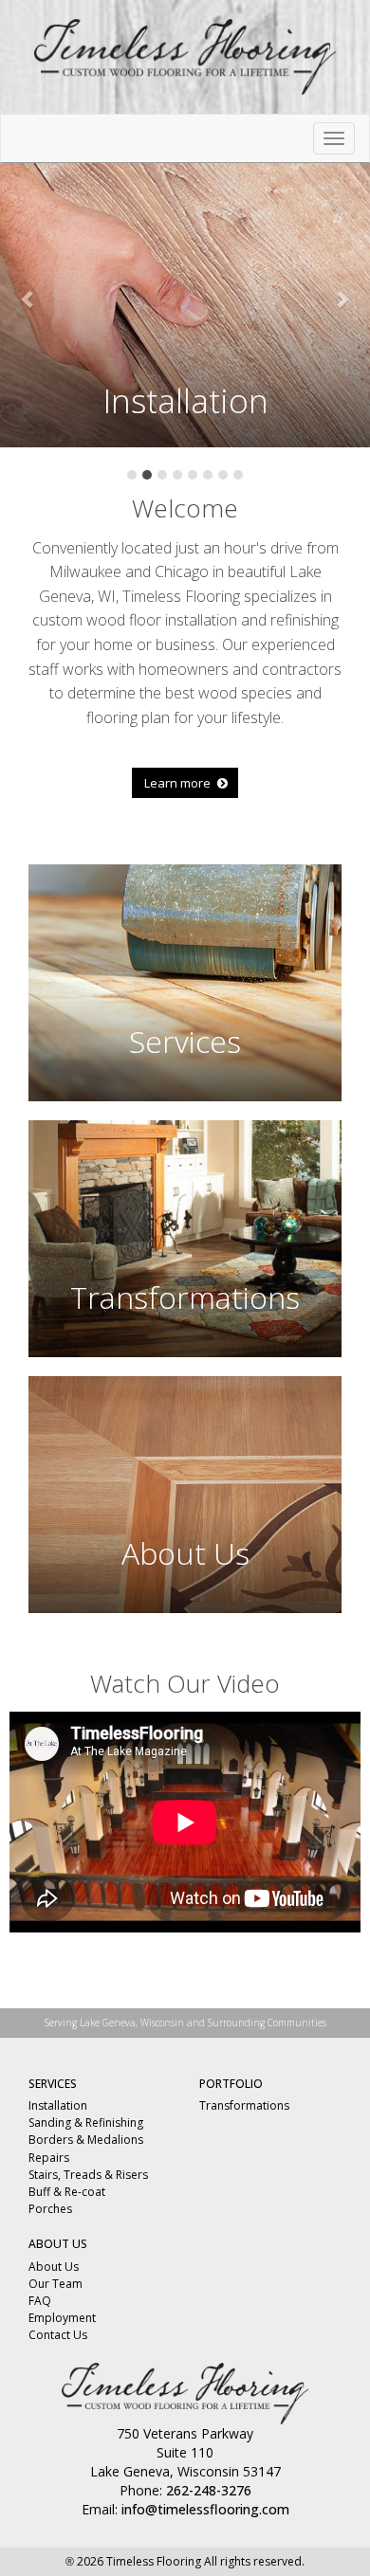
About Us (54, 2267)
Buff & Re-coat (67, 2192)
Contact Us (58, 2335)
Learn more (179, 783)
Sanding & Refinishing (86, 2122)
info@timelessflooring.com (205, 2509)
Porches (50, 2209)
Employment (62, 2318)
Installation (58, 2105)
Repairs (49, 2158)
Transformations (244, 2105)
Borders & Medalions (86, 2140)
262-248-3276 (209, 2490)
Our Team (55, 2284)
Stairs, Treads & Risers (88, 2175)
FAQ (40, 2301)
